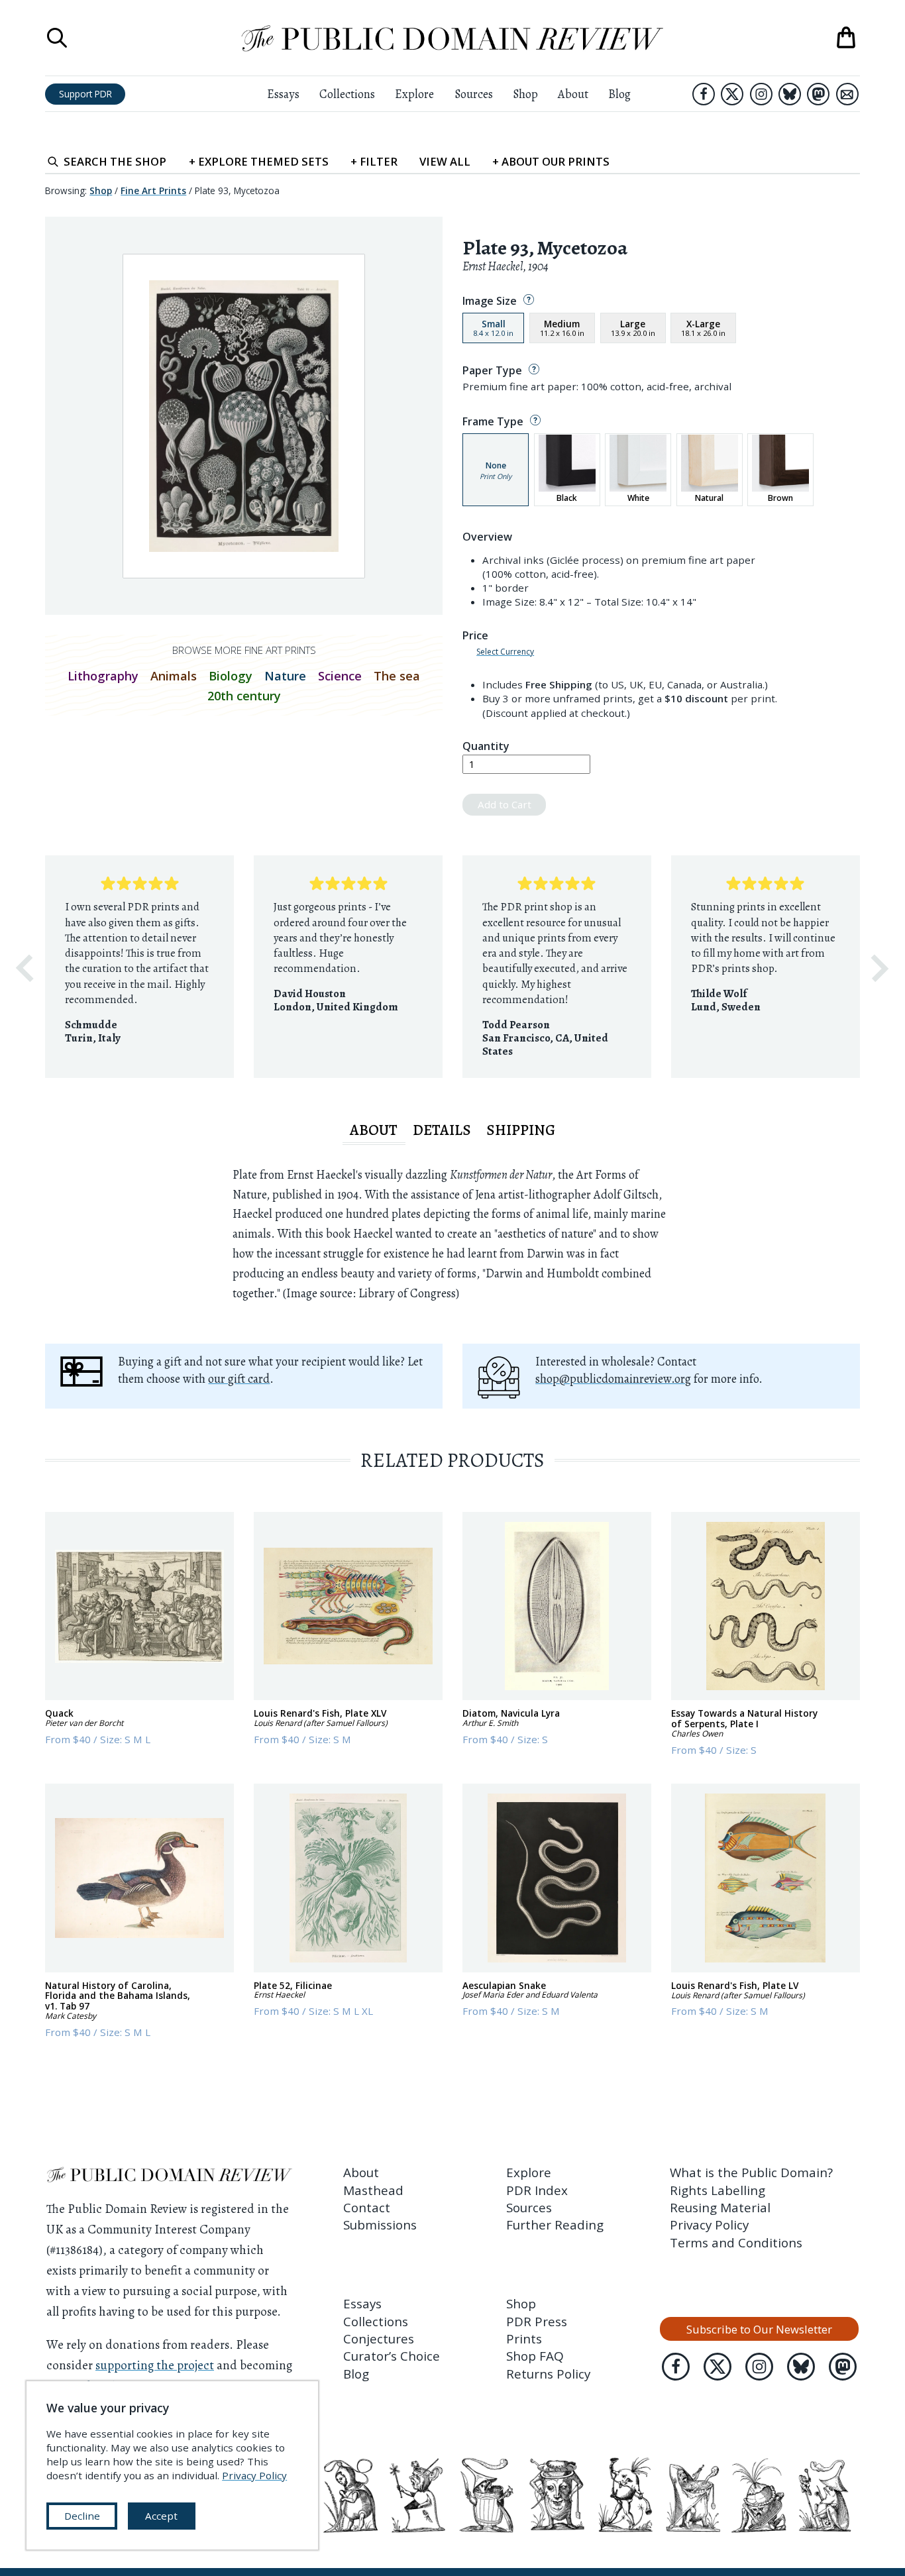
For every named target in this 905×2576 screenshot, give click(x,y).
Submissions (380, 2225)
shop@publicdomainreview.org (613, 1379)
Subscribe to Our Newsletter (759, 2329)
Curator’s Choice (392, 2356)
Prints (524, 2339)
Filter (374, 161)
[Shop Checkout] (846, 38)
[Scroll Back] (25, 968)
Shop (525, 94)
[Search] (57, 38)
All (445, 161)
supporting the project (155, 2365)
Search (115, 161)
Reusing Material (720, 2208)
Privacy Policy (709, 2225)
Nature (285, 676)
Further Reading (555, 2225)
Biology (231, 676)
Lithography (103, 676)
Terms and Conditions (736, 2243)
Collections (347, 94)
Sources (474, 94)
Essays (283, 94)
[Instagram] (761, 94)
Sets (259, 161)
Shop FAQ (535, 2356)
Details (442, 1130)
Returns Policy (548, 2374)
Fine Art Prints (153, 190)
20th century (244, 696)
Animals (174, 676)
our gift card (239, 1379)
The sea (397, 676)
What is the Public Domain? (751, 2173)
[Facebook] (704, 94)
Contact (367, 2208)
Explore (414, 94)
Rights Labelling (718, 2190)
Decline (82, 2516)
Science (340, 676)
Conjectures (379, 2339)
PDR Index (537, 2190)
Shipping (521, 1130)
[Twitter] (732, 94)
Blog (619, 94)
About (573, 94)
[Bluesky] (790, 94)
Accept (161, 2516)
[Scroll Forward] (880, 968)
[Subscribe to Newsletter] (847, 94)
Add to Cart (505, 804)
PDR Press (537, 2322)
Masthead (373, 2190)
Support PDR (85, 94)
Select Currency (505, 652)
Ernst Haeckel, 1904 (506, 266)
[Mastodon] (818, 94)
